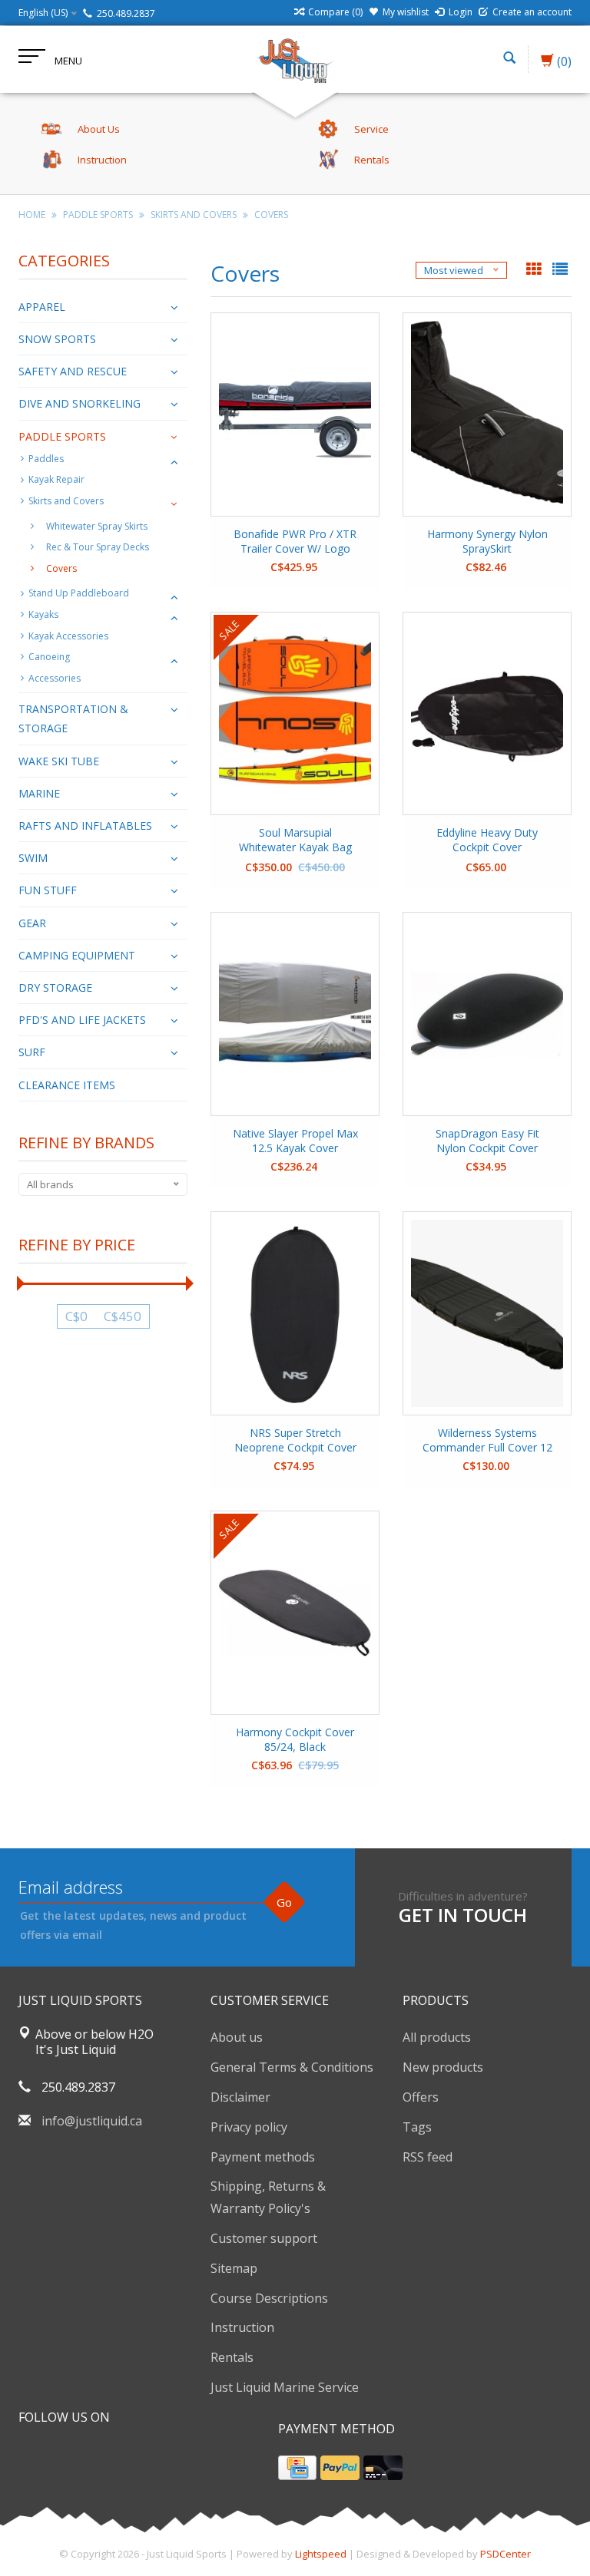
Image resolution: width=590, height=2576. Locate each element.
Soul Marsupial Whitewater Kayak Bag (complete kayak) (295, 841)
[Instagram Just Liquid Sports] (114, 2456)
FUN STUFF (48, 890)
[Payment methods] (297, 2468)
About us (237, 2037)
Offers (421, 2097)
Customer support (264, 2238)
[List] (560, 270)
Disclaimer (240, 2097)
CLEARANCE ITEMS (67, 1085)
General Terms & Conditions (292, 2067)
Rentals (232, 2357)
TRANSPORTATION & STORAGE (73, 718)
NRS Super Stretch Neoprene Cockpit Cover (295, 1440)
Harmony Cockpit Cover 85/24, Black (295, 1739)
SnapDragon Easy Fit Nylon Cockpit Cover (487, 1141)
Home (32, 215)
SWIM (33, 858)
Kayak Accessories (68, 636)
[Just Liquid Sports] (295, 59)
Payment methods (263, 2157)
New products (443, 2067)
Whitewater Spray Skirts (97, 526)
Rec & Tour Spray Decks (98, 547)
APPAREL (42, 307)
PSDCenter (505, 2554)
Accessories (55, 678)
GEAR (32, 923)
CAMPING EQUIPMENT (77, 955)
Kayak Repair (56, 479)
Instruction (242, 2327)
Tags (417, 2127)
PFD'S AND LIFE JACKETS (82, 1020)
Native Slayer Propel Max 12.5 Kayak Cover (295, 1141)
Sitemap (234, 2268)
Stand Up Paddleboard (79, 593)
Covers (271, 215)
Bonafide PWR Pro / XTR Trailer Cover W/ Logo (295, 541)
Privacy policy (249, 2127)
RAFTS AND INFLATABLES (85, 826)
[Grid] (535, 270)
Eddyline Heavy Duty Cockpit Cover (487, 840)
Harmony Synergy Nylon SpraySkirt (487, 541)
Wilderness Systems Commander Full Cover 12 (487, 1440)
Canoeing (49, 657)
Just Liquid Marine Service (285, 2387)
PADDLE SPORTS (98, 215)
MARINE (39, 793)
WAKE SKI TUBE (59, 761)
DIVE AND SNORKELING (80, 403)
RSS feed (428, 2157)
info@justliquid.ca (92, 2121)
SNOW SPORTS (57, 339)
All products (437, 2037)
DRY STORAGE (55, 987)
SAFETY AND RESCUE (73, 371)
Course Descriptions (269, 2298)
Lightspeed (321, 2554)
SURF (32, 1052)
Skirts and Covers (194, 215)
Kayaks (43, 614)
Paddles (46, 459)
